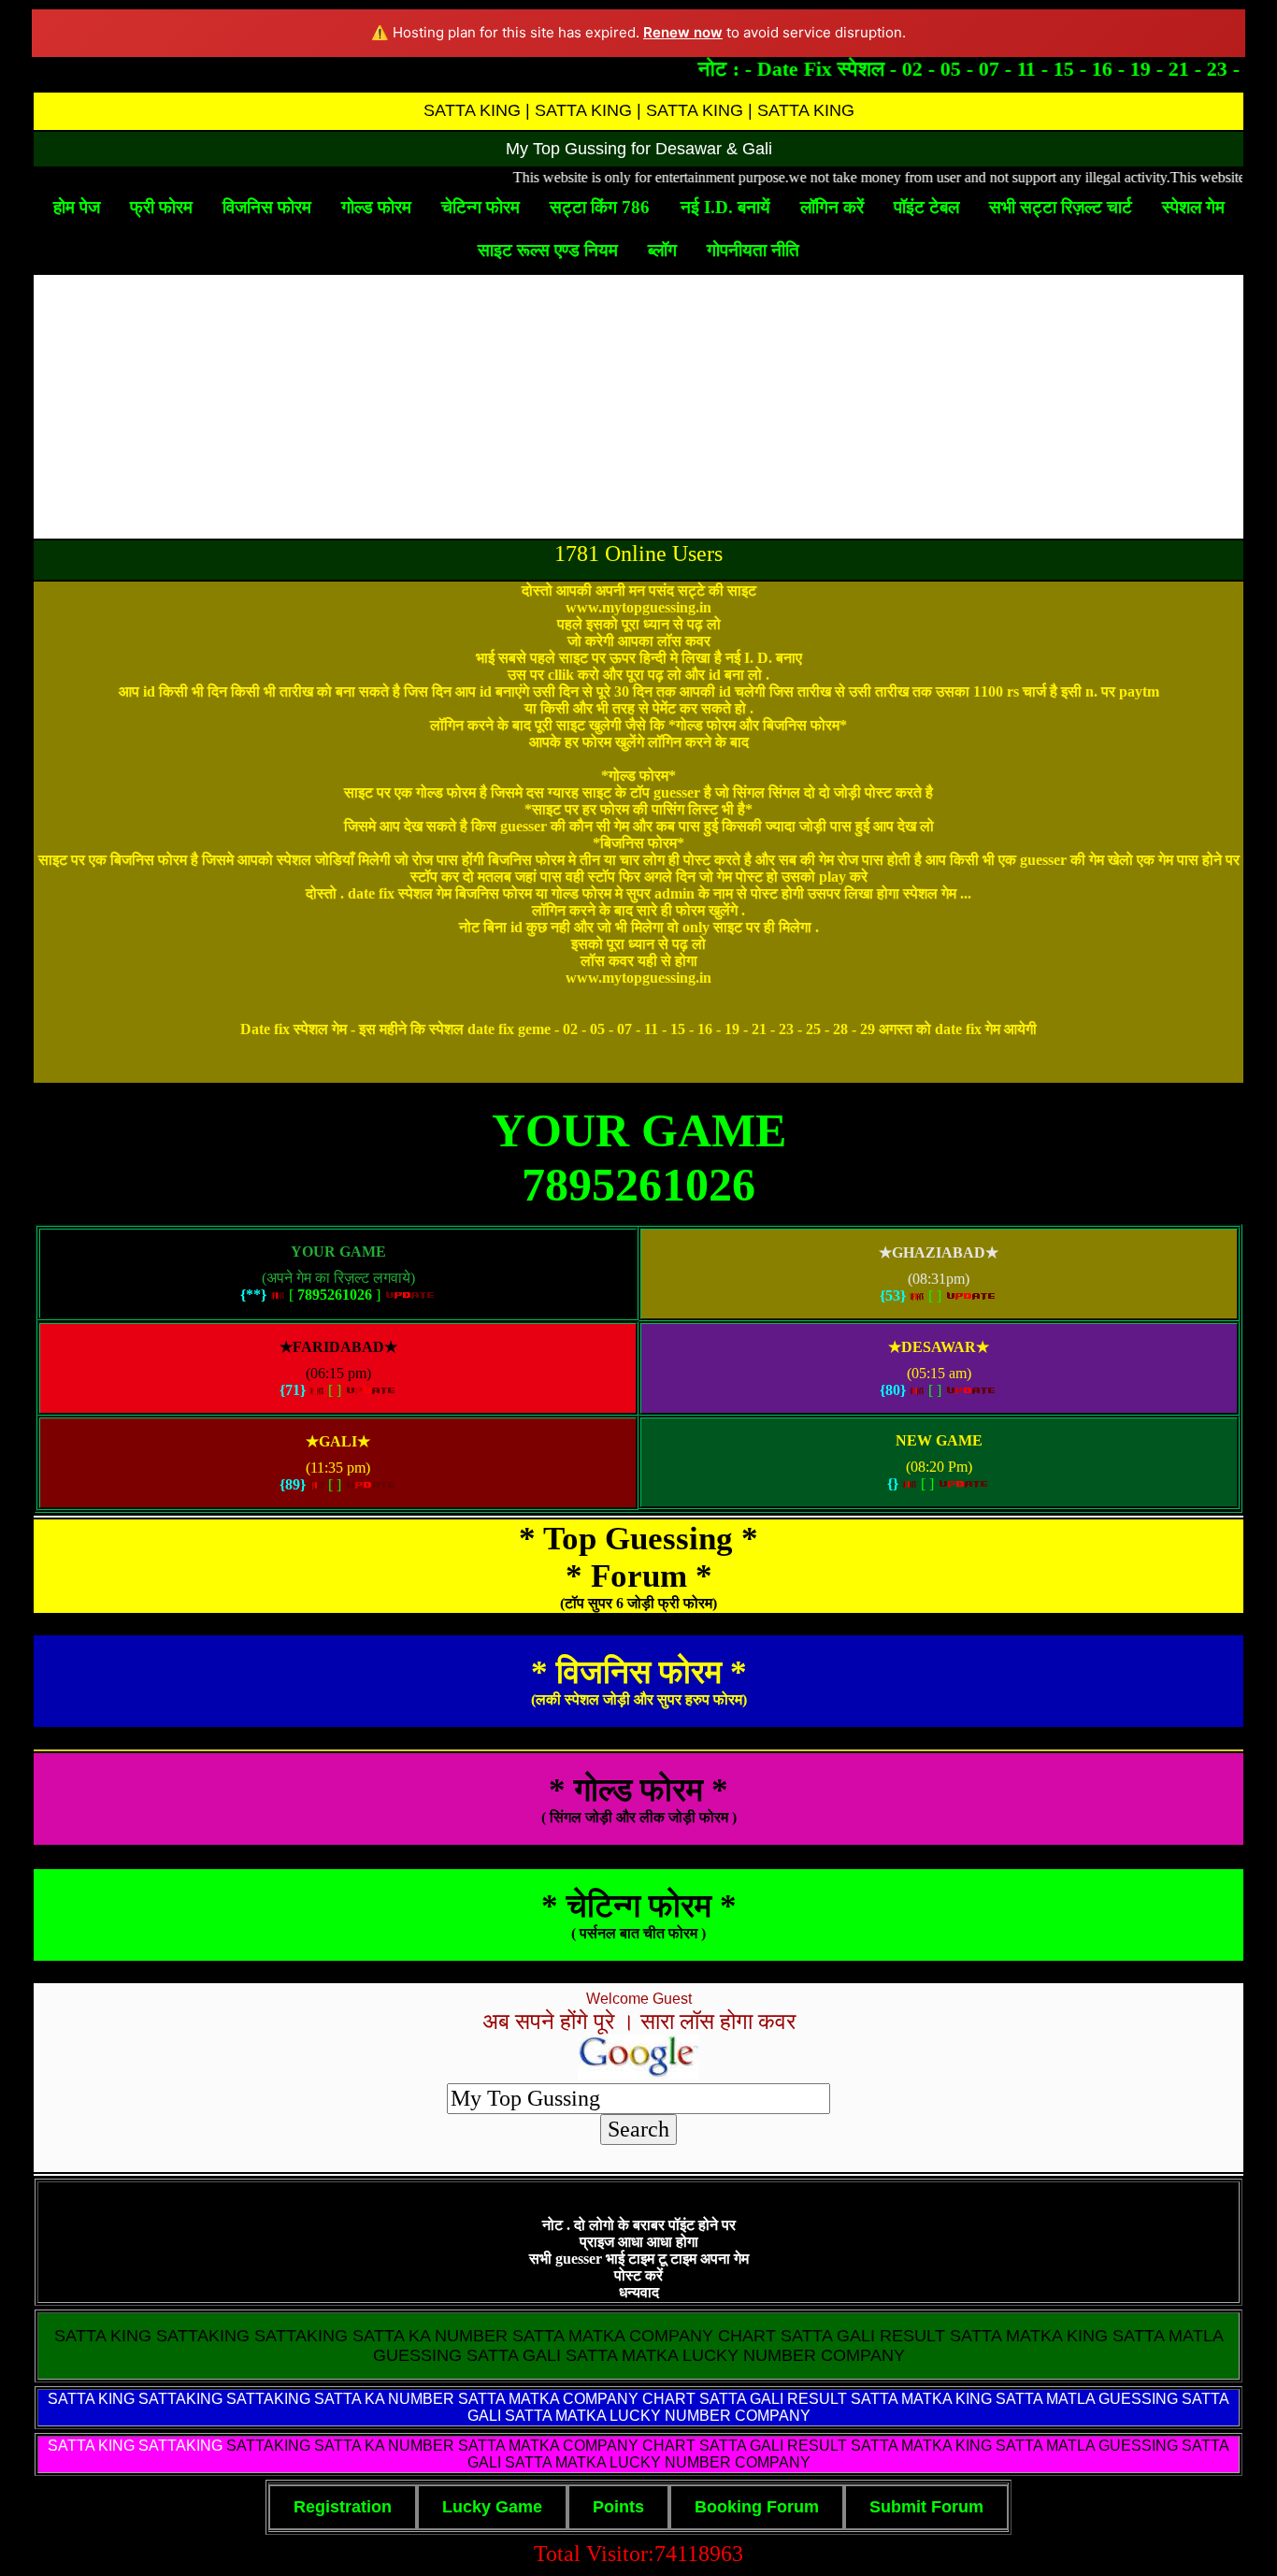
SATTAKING (180, 2446)
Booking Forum (757, 2507)
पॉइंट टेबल (926, 207)
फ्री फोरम (161, 207)
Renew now (683, 32)
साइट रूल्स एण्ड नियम (548, 250)
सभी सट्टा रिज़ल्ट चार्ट (1061, 207)
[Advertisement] (638, 407)
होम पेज (77, 207)
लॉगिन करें (832, 207)
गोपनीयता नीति (753, 250)
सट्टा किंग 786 (600, 207)
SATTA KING (91, 2399)
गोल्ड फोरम (376, 207)
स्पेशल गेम (1193, 207)
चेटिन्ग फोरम (481, 207)
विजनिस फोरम (267, 207)
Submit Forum (926, 2507)
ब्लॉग (662, 250)
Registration (343, 2507)
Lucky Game (492, 2507)
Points (618, 2507)
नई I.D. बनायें (725, 207)
